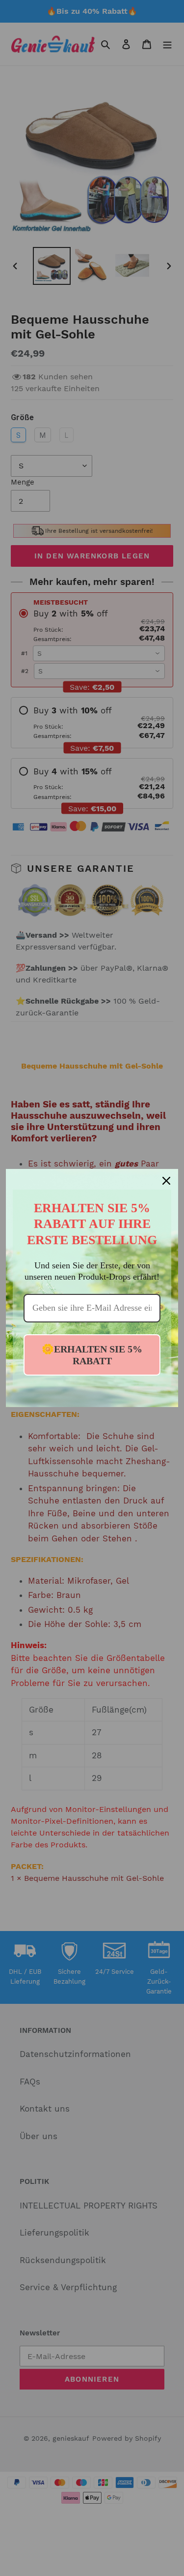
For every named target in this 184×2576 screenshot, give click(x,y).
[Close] (166, 1181)
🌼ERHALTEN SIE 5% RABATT (92, 1355)
